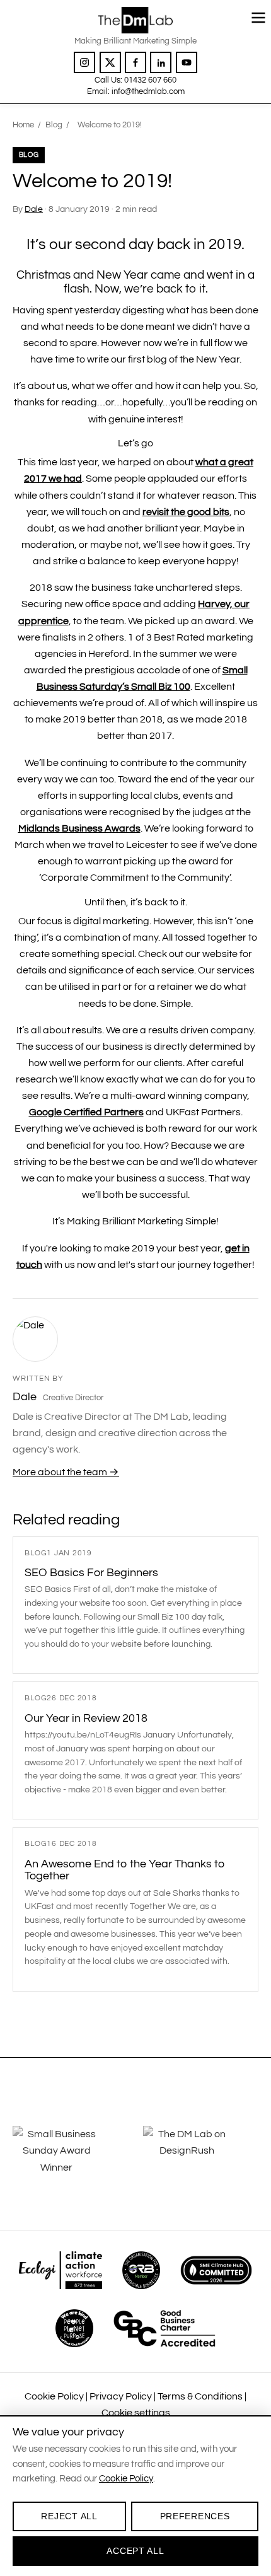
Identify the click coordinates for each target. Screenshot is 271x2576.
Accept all (135, 2551)
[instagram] (84, 62)
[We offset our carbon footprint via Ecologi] (60, 2270)
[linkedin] (161, 62)
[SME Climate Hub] (216, 2270)
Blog (54, 125)
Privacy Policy (121, 2396)
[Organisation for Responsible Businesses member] (141, 2270)
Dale (34, 209)
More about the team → (66, 1472)
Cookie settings (136, 2413)
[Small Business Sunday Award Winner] (70, 2156)
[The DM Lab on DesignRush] (201, 2156)
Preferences (195, 2516)
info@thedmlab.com (148, 91)
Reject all (69, 2516)
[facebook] (135, 62)
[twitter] (110, 62)
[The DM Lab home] (135, 20)
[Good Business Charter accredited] (164, 2328)
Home (23, 125)
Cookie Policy (54, 2396)
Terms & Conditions (200, 2396)
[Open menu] (258, 18)
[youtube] (187, 62)
